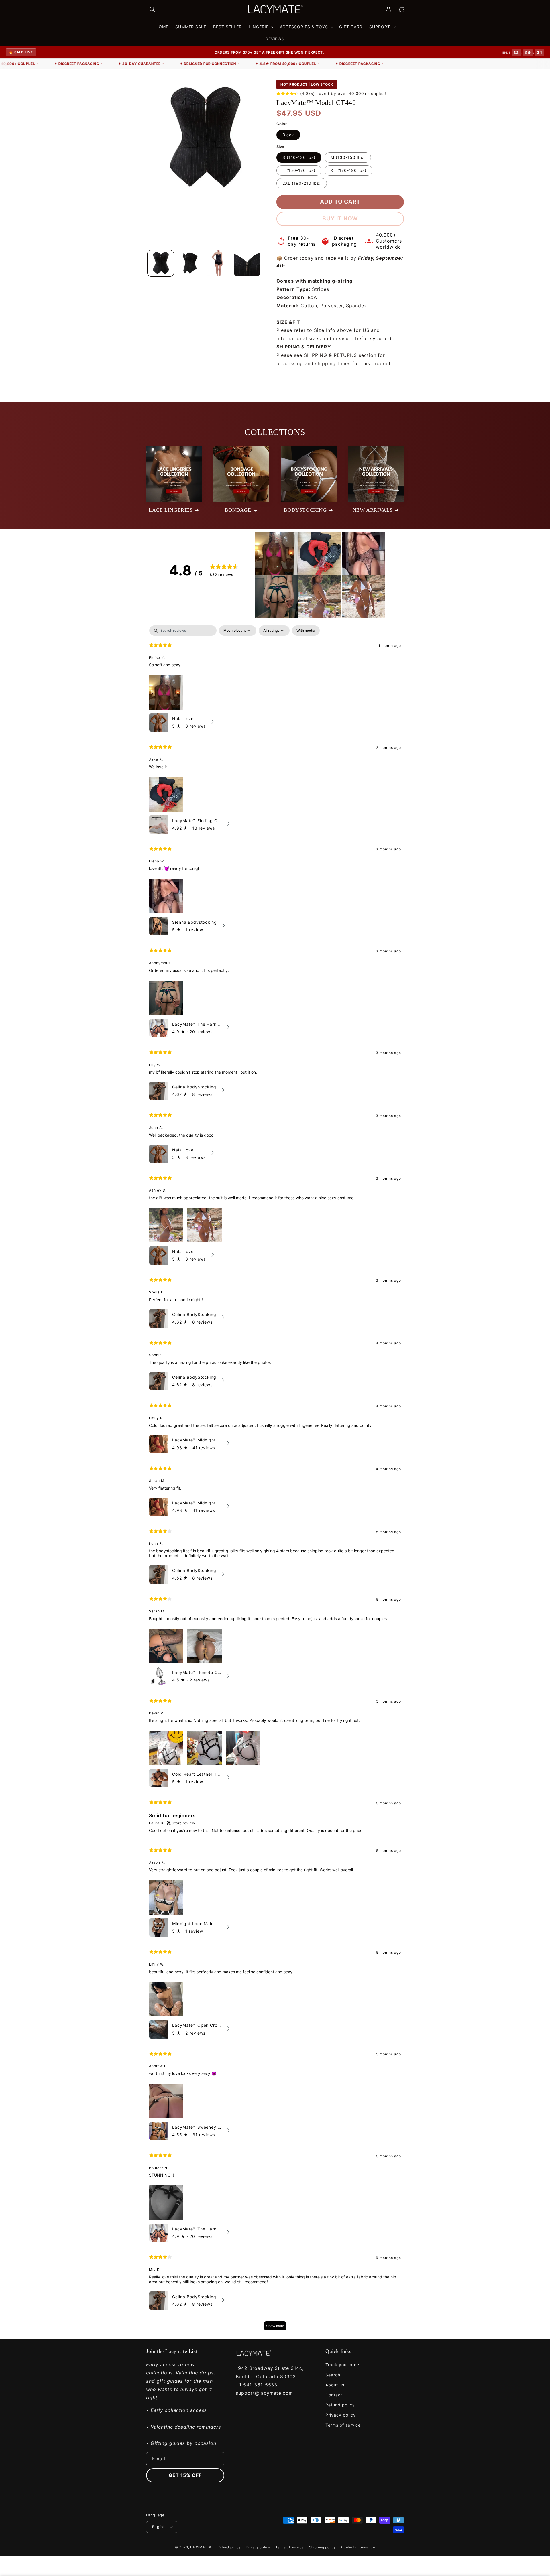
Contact (334, 2395)
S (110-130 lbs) (299, 157)
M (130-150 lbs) (348, 157)
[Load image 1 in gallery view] (161, 263)
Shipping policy (322, 2547)
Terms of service (343, 2425)
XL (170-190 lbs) (348, 170)
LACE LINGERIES (171, 510)
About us (335, 2385)
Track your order (343, 2365)
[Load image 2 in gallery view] (189, 263)
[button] (152, 9)
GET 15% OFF (185, 2475)
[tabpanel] (275, 1481)
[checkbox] (306, 631)
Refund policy (340, 2405)
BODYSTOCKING (305, 510)
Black (288, 135)
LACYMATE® (201, 2547)
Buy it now (340, 219)
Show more (275, 2326)
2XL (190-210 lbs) (302, 183)
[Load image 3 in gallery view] (218, 263)
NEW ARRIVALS (373, 510)
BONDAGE (238, 510)
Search (333, 2375)
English (159, 2527)
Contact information (358, 2547)
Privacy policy (340, 2415)
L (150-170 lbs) (299, 170)
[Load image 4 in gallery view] (247, 263)
